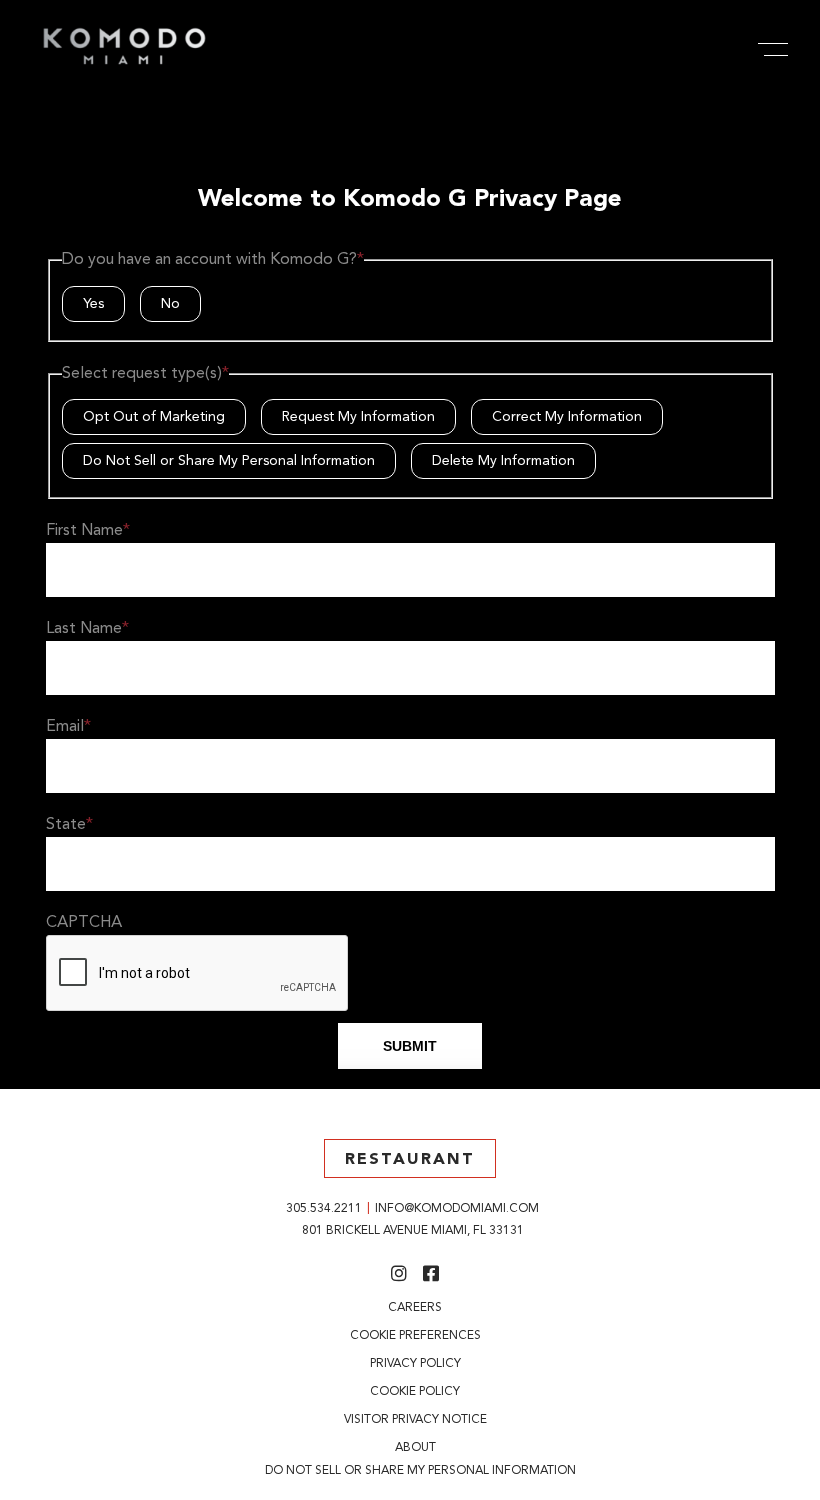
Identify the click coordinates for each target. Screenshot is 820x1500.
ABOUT (415, 1448)
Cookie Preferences (415, 1336)
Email (68, 727)
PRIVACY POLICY (415, 1364)
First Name (88, 531)
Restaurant (410, 1160)
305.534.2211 (324, 1209)
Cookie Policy (415, 1392)
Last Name (87, 629)
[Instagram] (399, 1275)
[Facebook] (431, 1275)
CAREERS (415, 1308)
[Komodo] (124, 66)
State (69, 825)
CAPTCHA (84, 923)
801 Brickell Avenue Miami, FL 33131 (413, 1231)
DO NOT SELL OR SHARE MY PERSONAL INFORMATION (420, 1471)
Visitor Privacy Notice (415, 1420)
